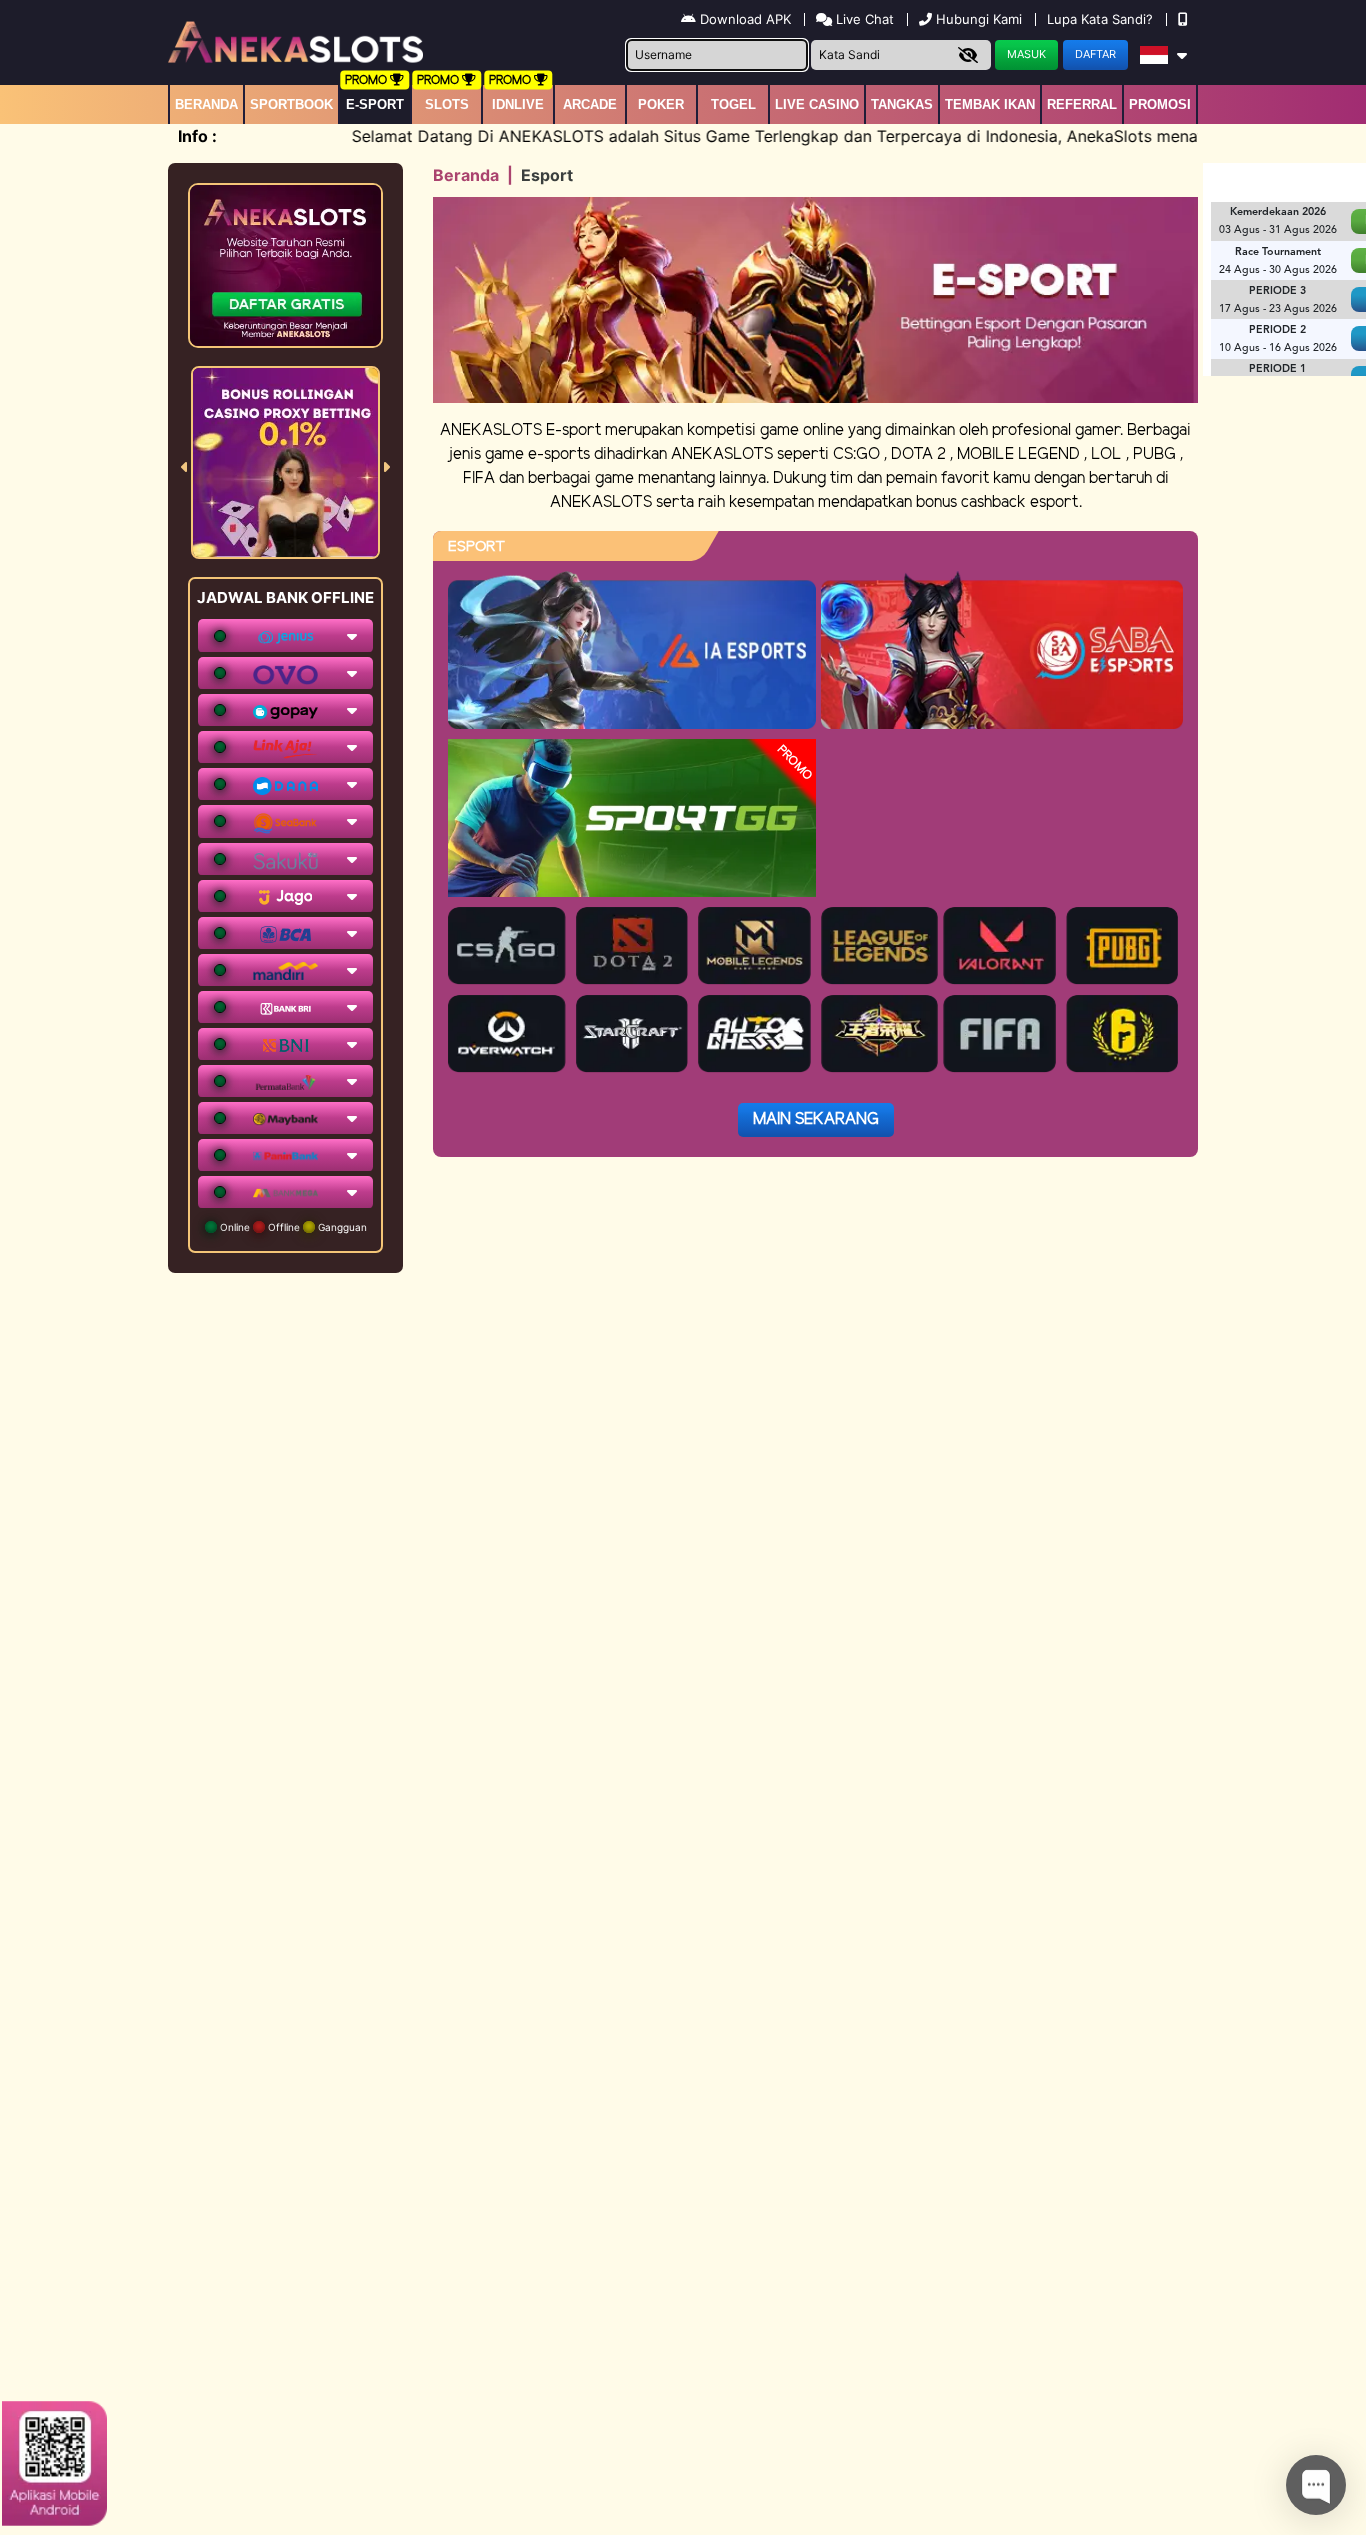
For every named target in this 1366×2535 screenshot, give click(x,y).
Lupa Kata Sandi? (1102, 19)
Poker (661, 104)
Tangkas (902, 104)
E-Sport (375, 104)
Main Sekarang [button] (816, 1119)
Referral (1082, 104)
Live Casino (817, 104)
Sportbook (291, 104)
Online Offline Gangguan (292, 1227)
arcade (590, 104)
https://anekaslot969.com (1120, 2348)
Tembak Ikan (990, 104)
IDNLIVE (518, 104)
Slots (447, 104)
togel (733, 104)
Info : (197, 136)
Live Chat (863, 19)
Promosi (1160, 104)
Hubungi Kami (979, 19)
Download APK (745, 19)
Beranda (206, 104)
